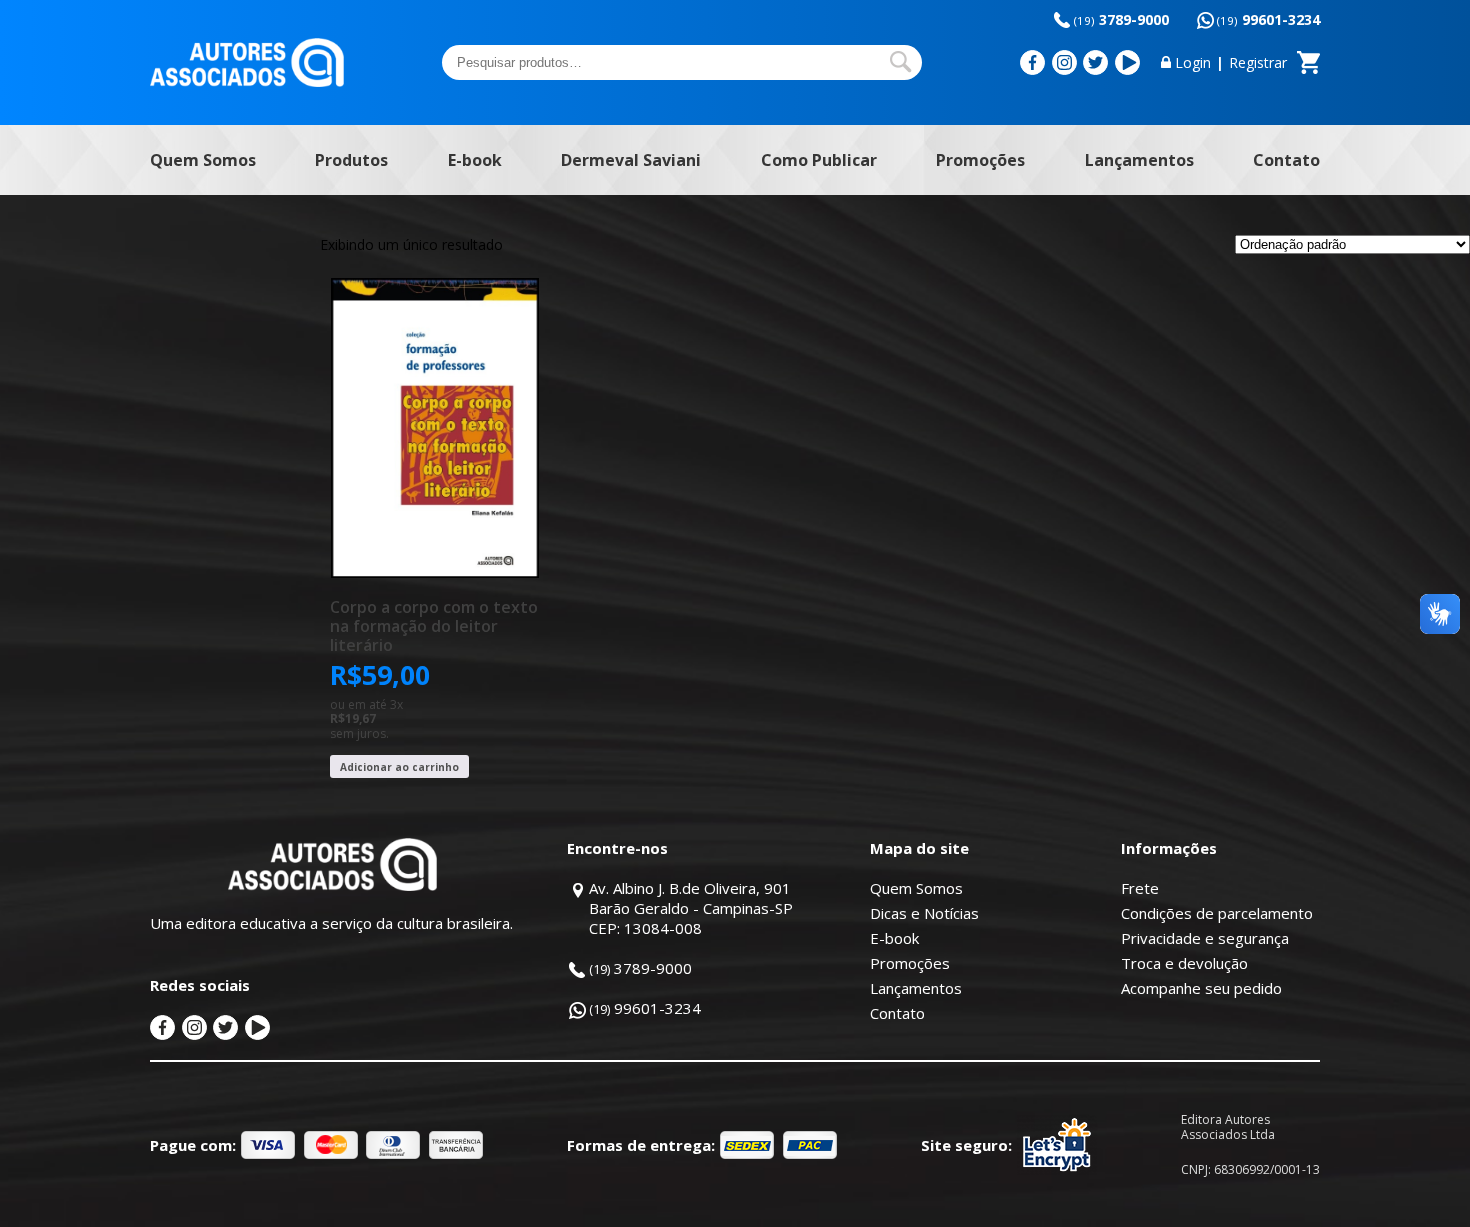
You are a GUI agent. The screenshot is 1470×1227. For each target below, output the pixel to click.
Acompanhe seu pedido (1201, 988)
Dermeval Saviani (631, 160)
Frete (1140, 888)
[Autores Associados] (247, 80)
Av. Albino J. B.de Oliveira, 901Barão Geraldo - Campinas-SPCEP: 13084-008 (691, 908)
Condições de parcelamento (1217, 913)
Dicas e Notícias (924, 913)
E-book (475, 160)
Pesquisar (901, 62)
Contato (1286, 160)
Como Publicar (819, 160)
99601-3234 (1268, 19)
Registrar (1258, 62)
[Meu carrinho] (1308, 62)
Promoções (980, 160)
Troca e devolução (1184, 963)
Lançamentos (1139, 160)
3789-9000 (1121, 19)
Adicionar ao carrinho (399, 767)
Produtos (351, 160)
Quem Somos (203, 160)
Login (1193, 62)
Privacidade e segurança (1205, 938)
